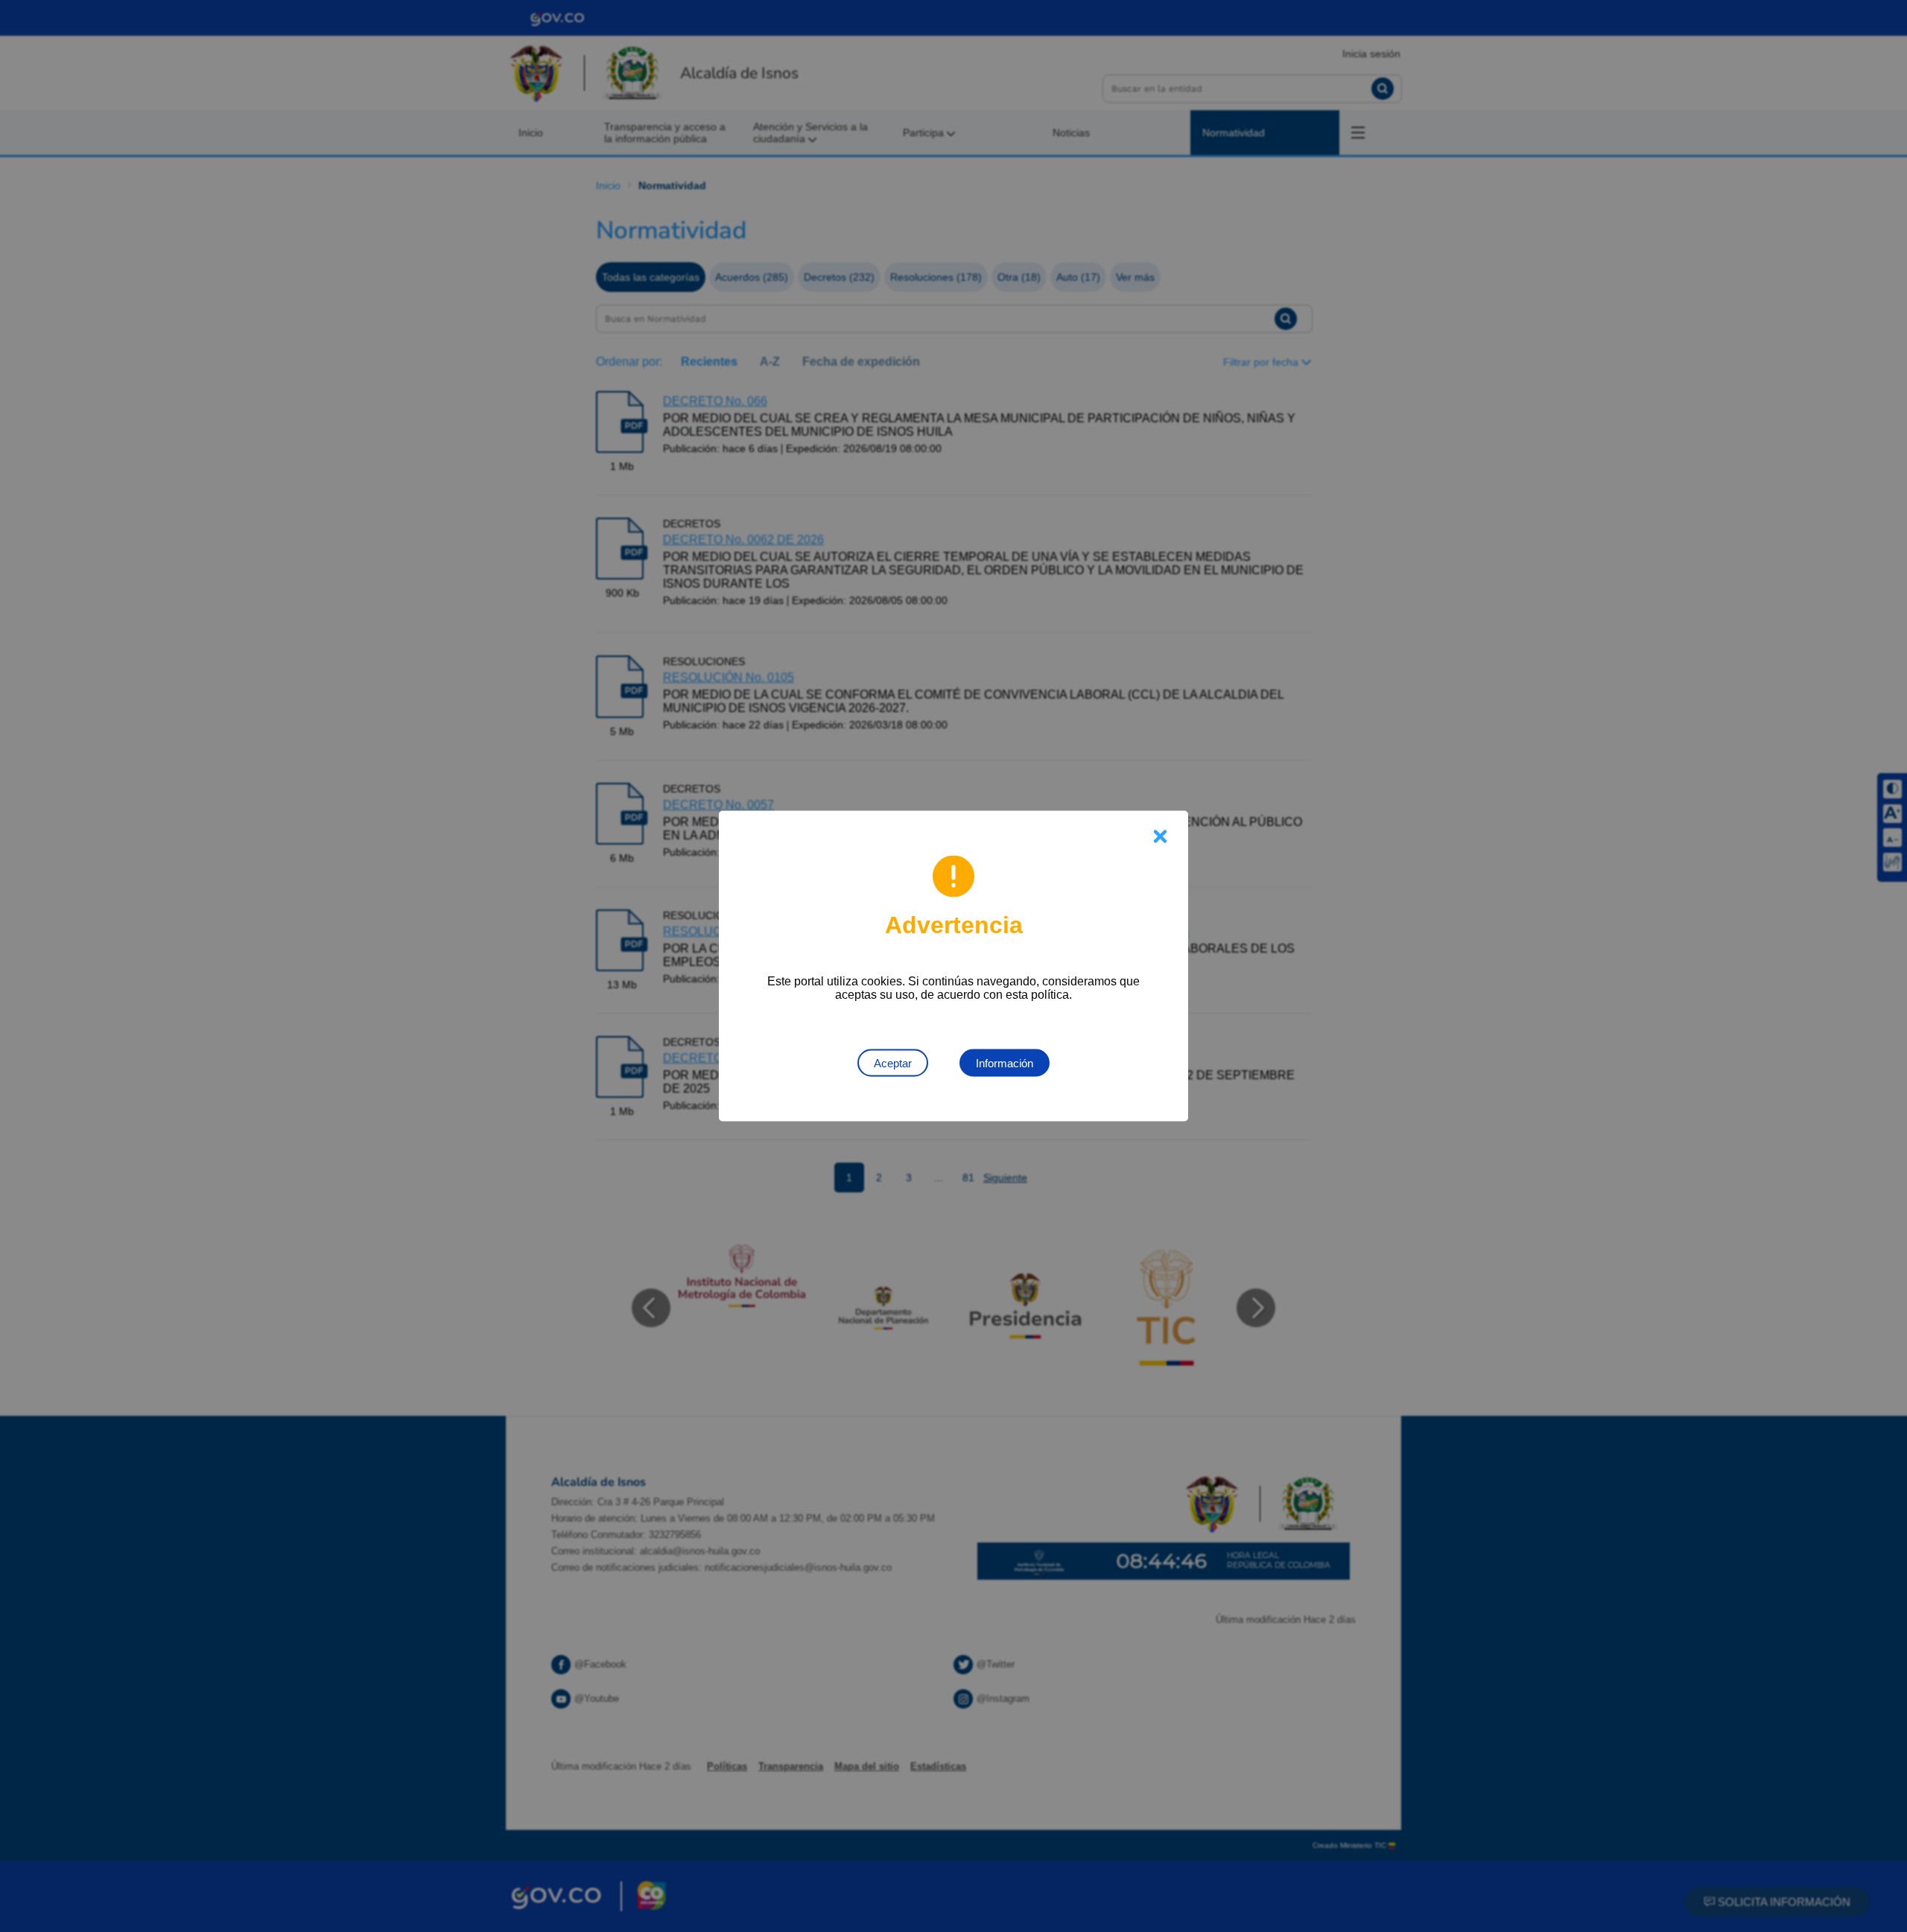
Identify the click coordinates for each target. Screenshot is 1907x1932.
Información (1005, 1063)
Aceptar (893, 1063)
